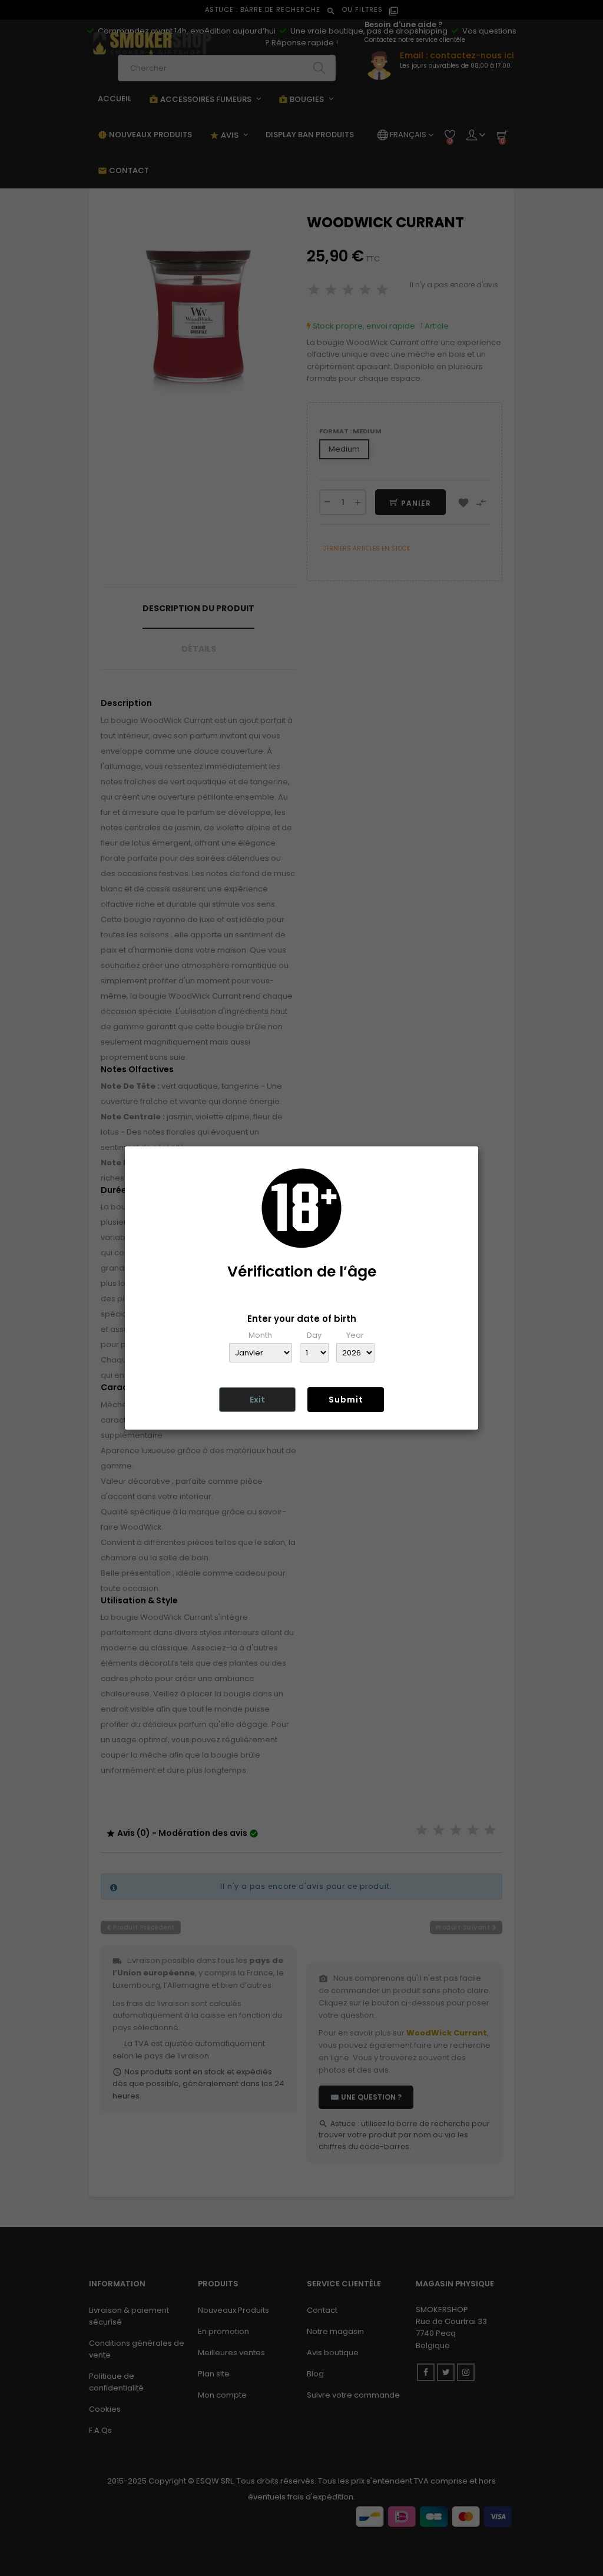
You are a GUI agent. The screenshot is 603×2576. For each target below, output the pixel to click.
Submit (346, 1400)
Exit (257, 1400)
